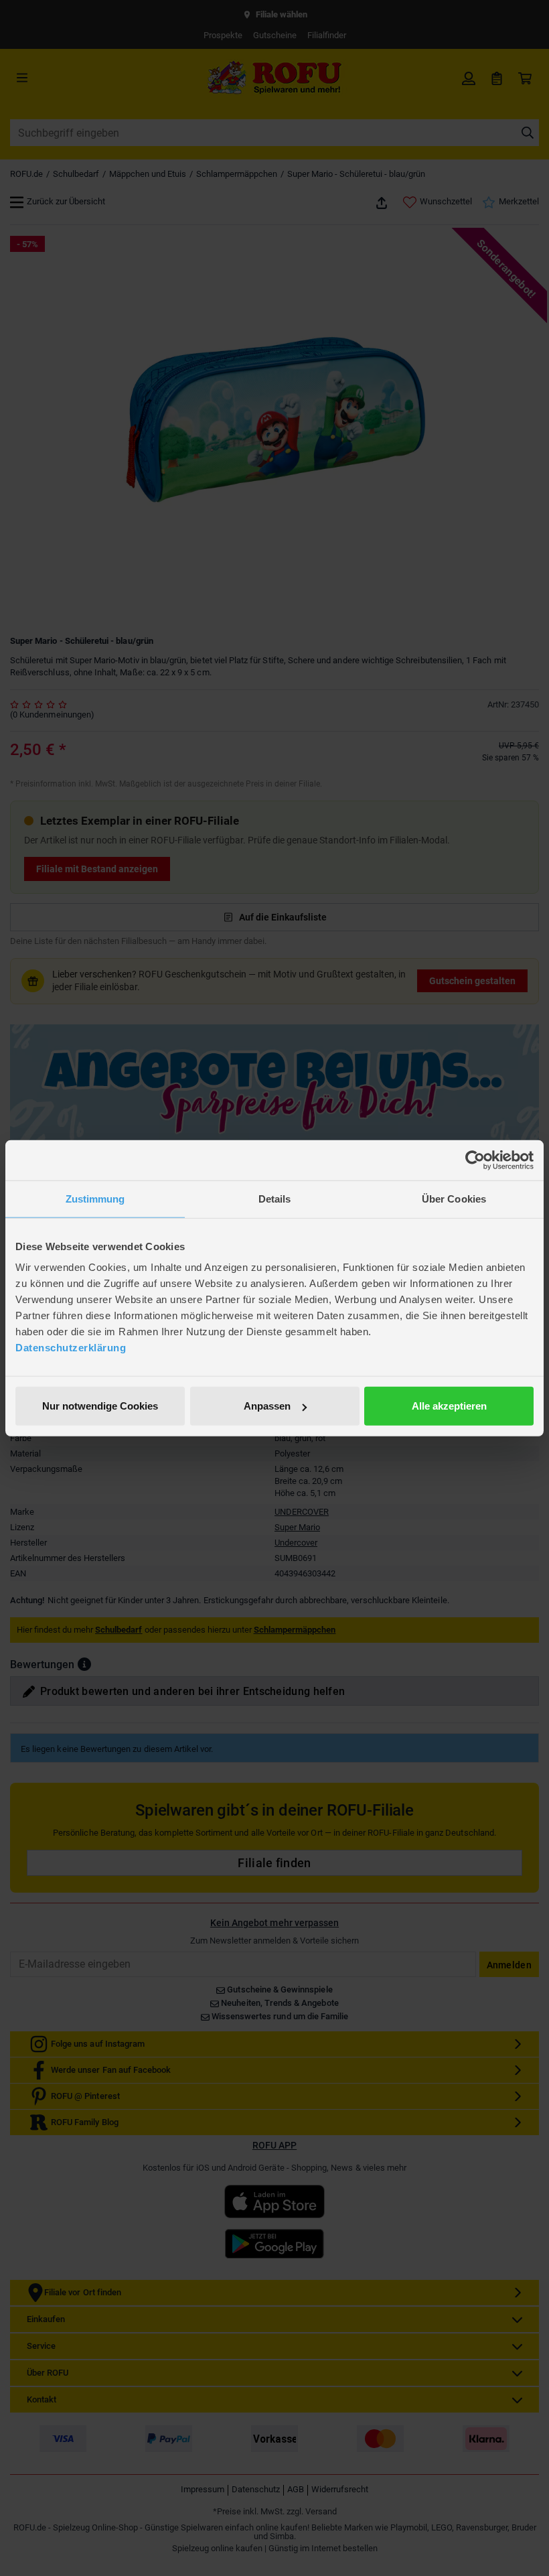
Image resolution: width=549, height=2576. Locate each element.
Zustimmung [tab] (95, 1198)
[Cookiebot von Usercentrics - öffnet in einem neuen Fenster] (475, 1160)
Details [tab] (275, 1198)
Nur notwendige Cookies (100, 1406)
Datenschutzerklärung (71, 1348)
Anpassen (267, 1406)
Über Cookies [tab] (454, 1198)
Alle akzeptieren (449, 1406)
